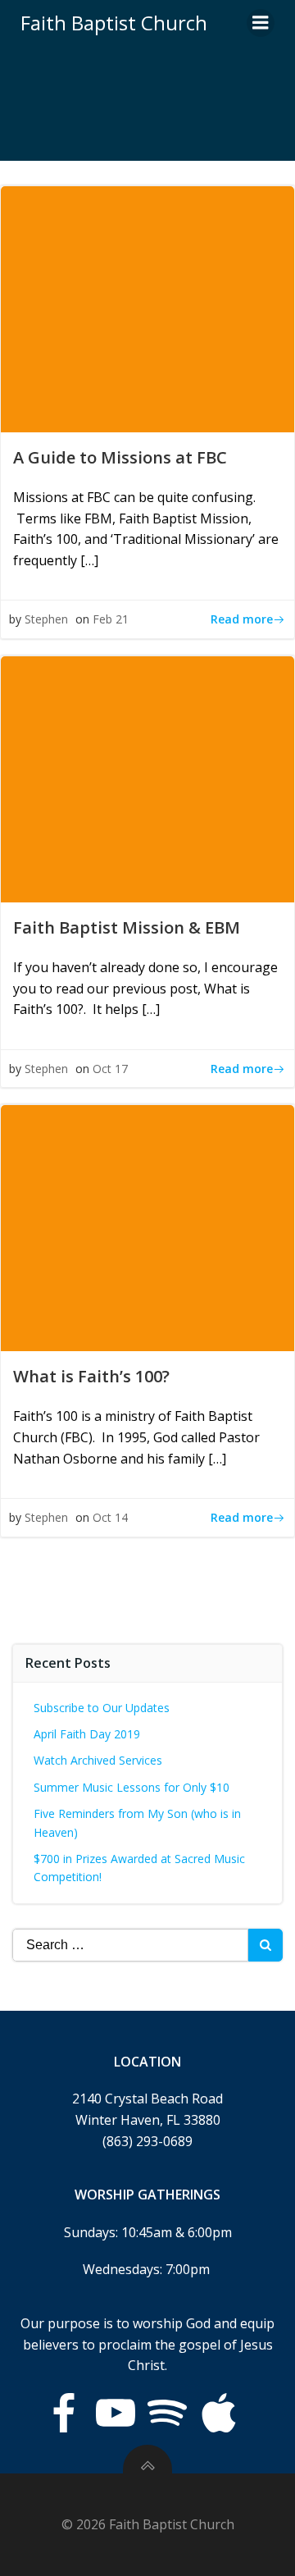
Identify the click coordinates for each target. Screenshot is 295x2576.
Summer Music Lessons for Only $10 (132, 1787)
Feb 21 (111, 619)
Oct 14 (110, 1517)
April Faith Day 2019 (87, 1734)
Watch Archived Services (98, 1760)
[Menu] (261, 23)
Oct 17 (110, 1069)
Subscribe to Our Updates (102, 1708)
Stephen (46, 619)
